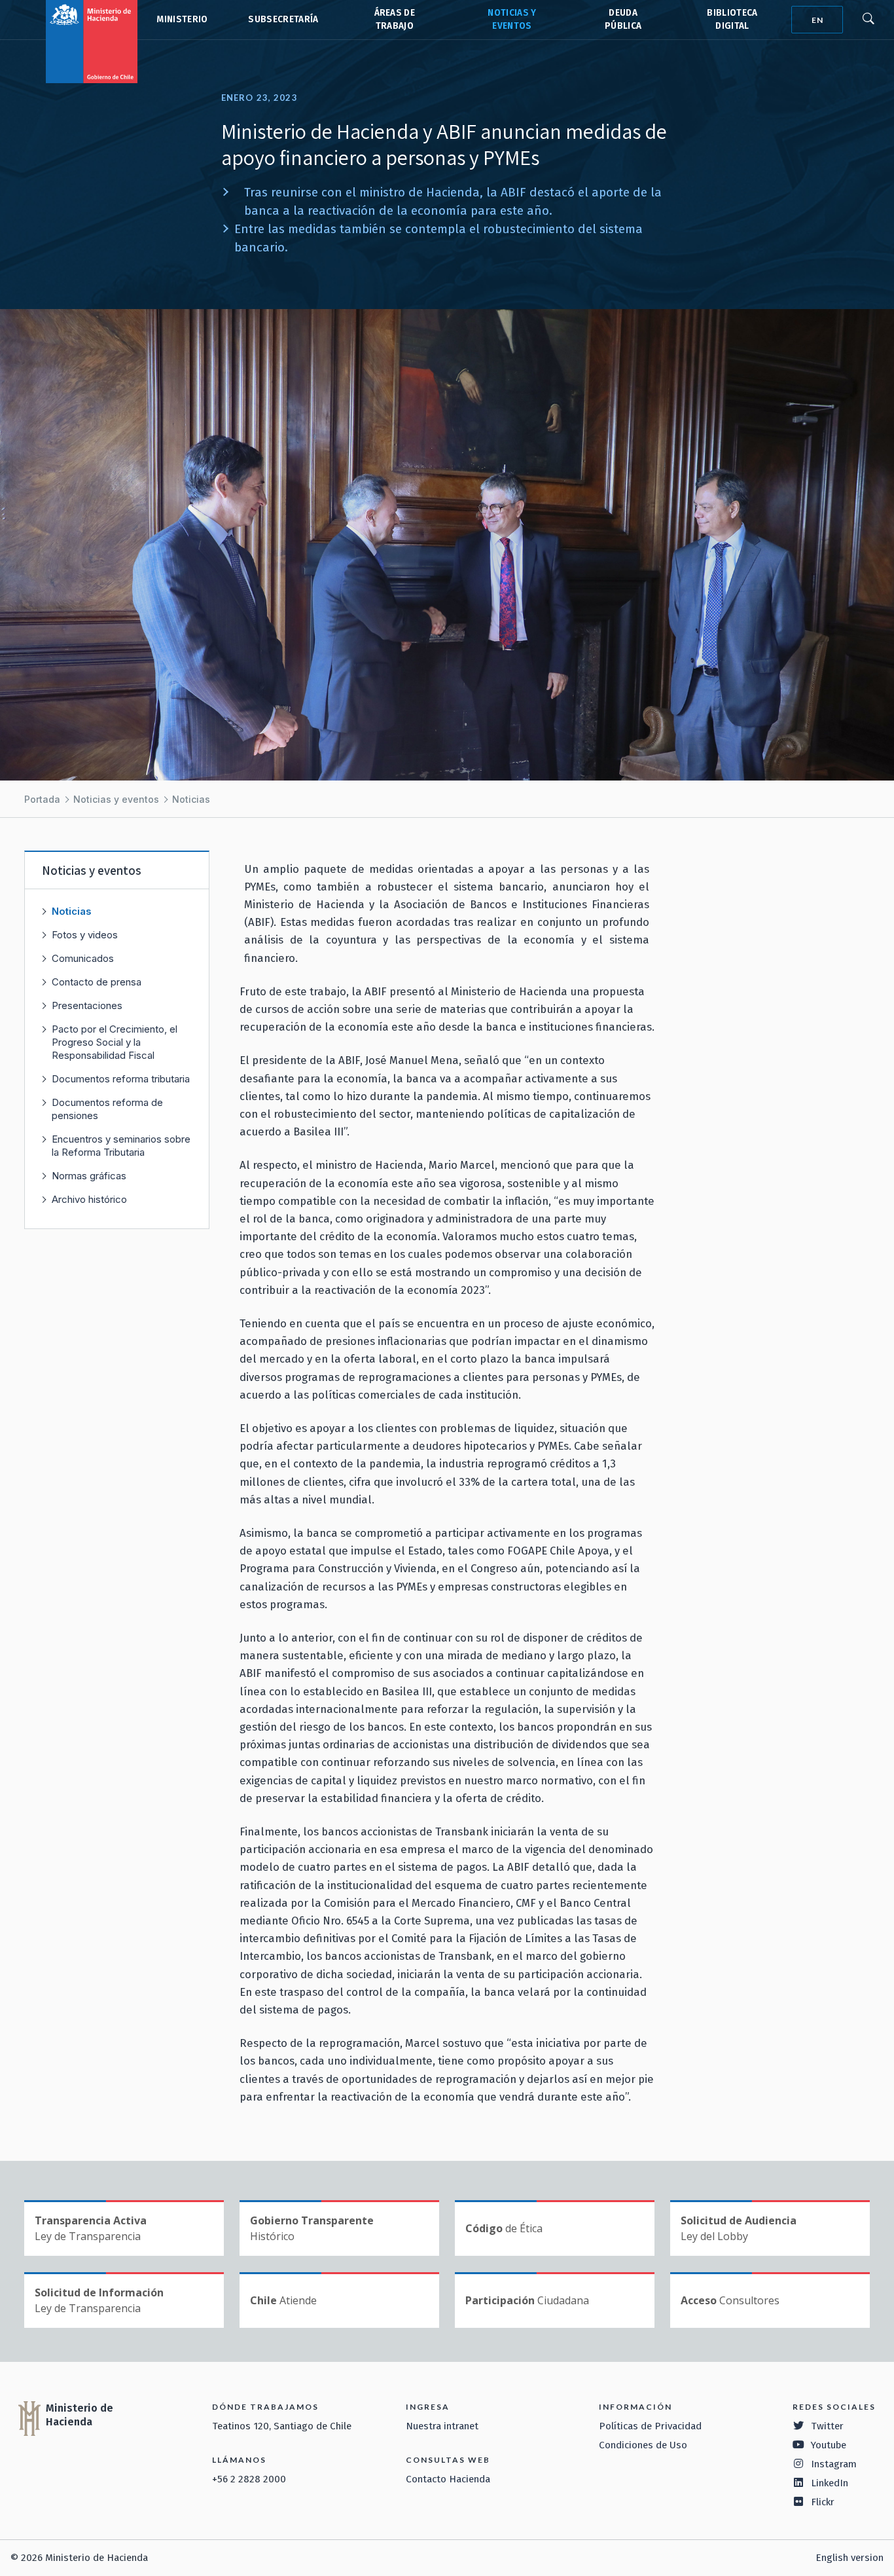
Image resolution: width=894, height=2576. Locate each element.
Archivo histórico (89, 1199)
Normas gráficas (89, 1176)
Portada (42, 799)
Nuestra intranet (442, 2426)
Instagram (834, 2464)
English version (849, 2558)
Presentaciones (87, 1005)
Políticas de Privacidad (650, 2426)
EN (817, 20)
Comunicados (83, 958)
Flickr (823, 2502)
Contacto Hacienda (448, 2479)
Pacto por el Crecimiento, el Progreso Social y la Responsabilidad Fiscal (115, 1042)
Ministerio (182, 19)
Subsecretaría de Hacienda (282, 20)
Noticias (191, 799)
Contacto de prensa (97, 982)
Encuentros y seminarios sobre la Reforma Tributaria (121, 1146)
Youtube (829, 2445)
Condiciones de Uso (643, 2445)
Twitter (827, 2426)
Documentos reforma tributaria (121, 1079)
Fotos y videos (85, 935)
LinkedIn (830, 2483)
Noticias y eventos (116, 799)
